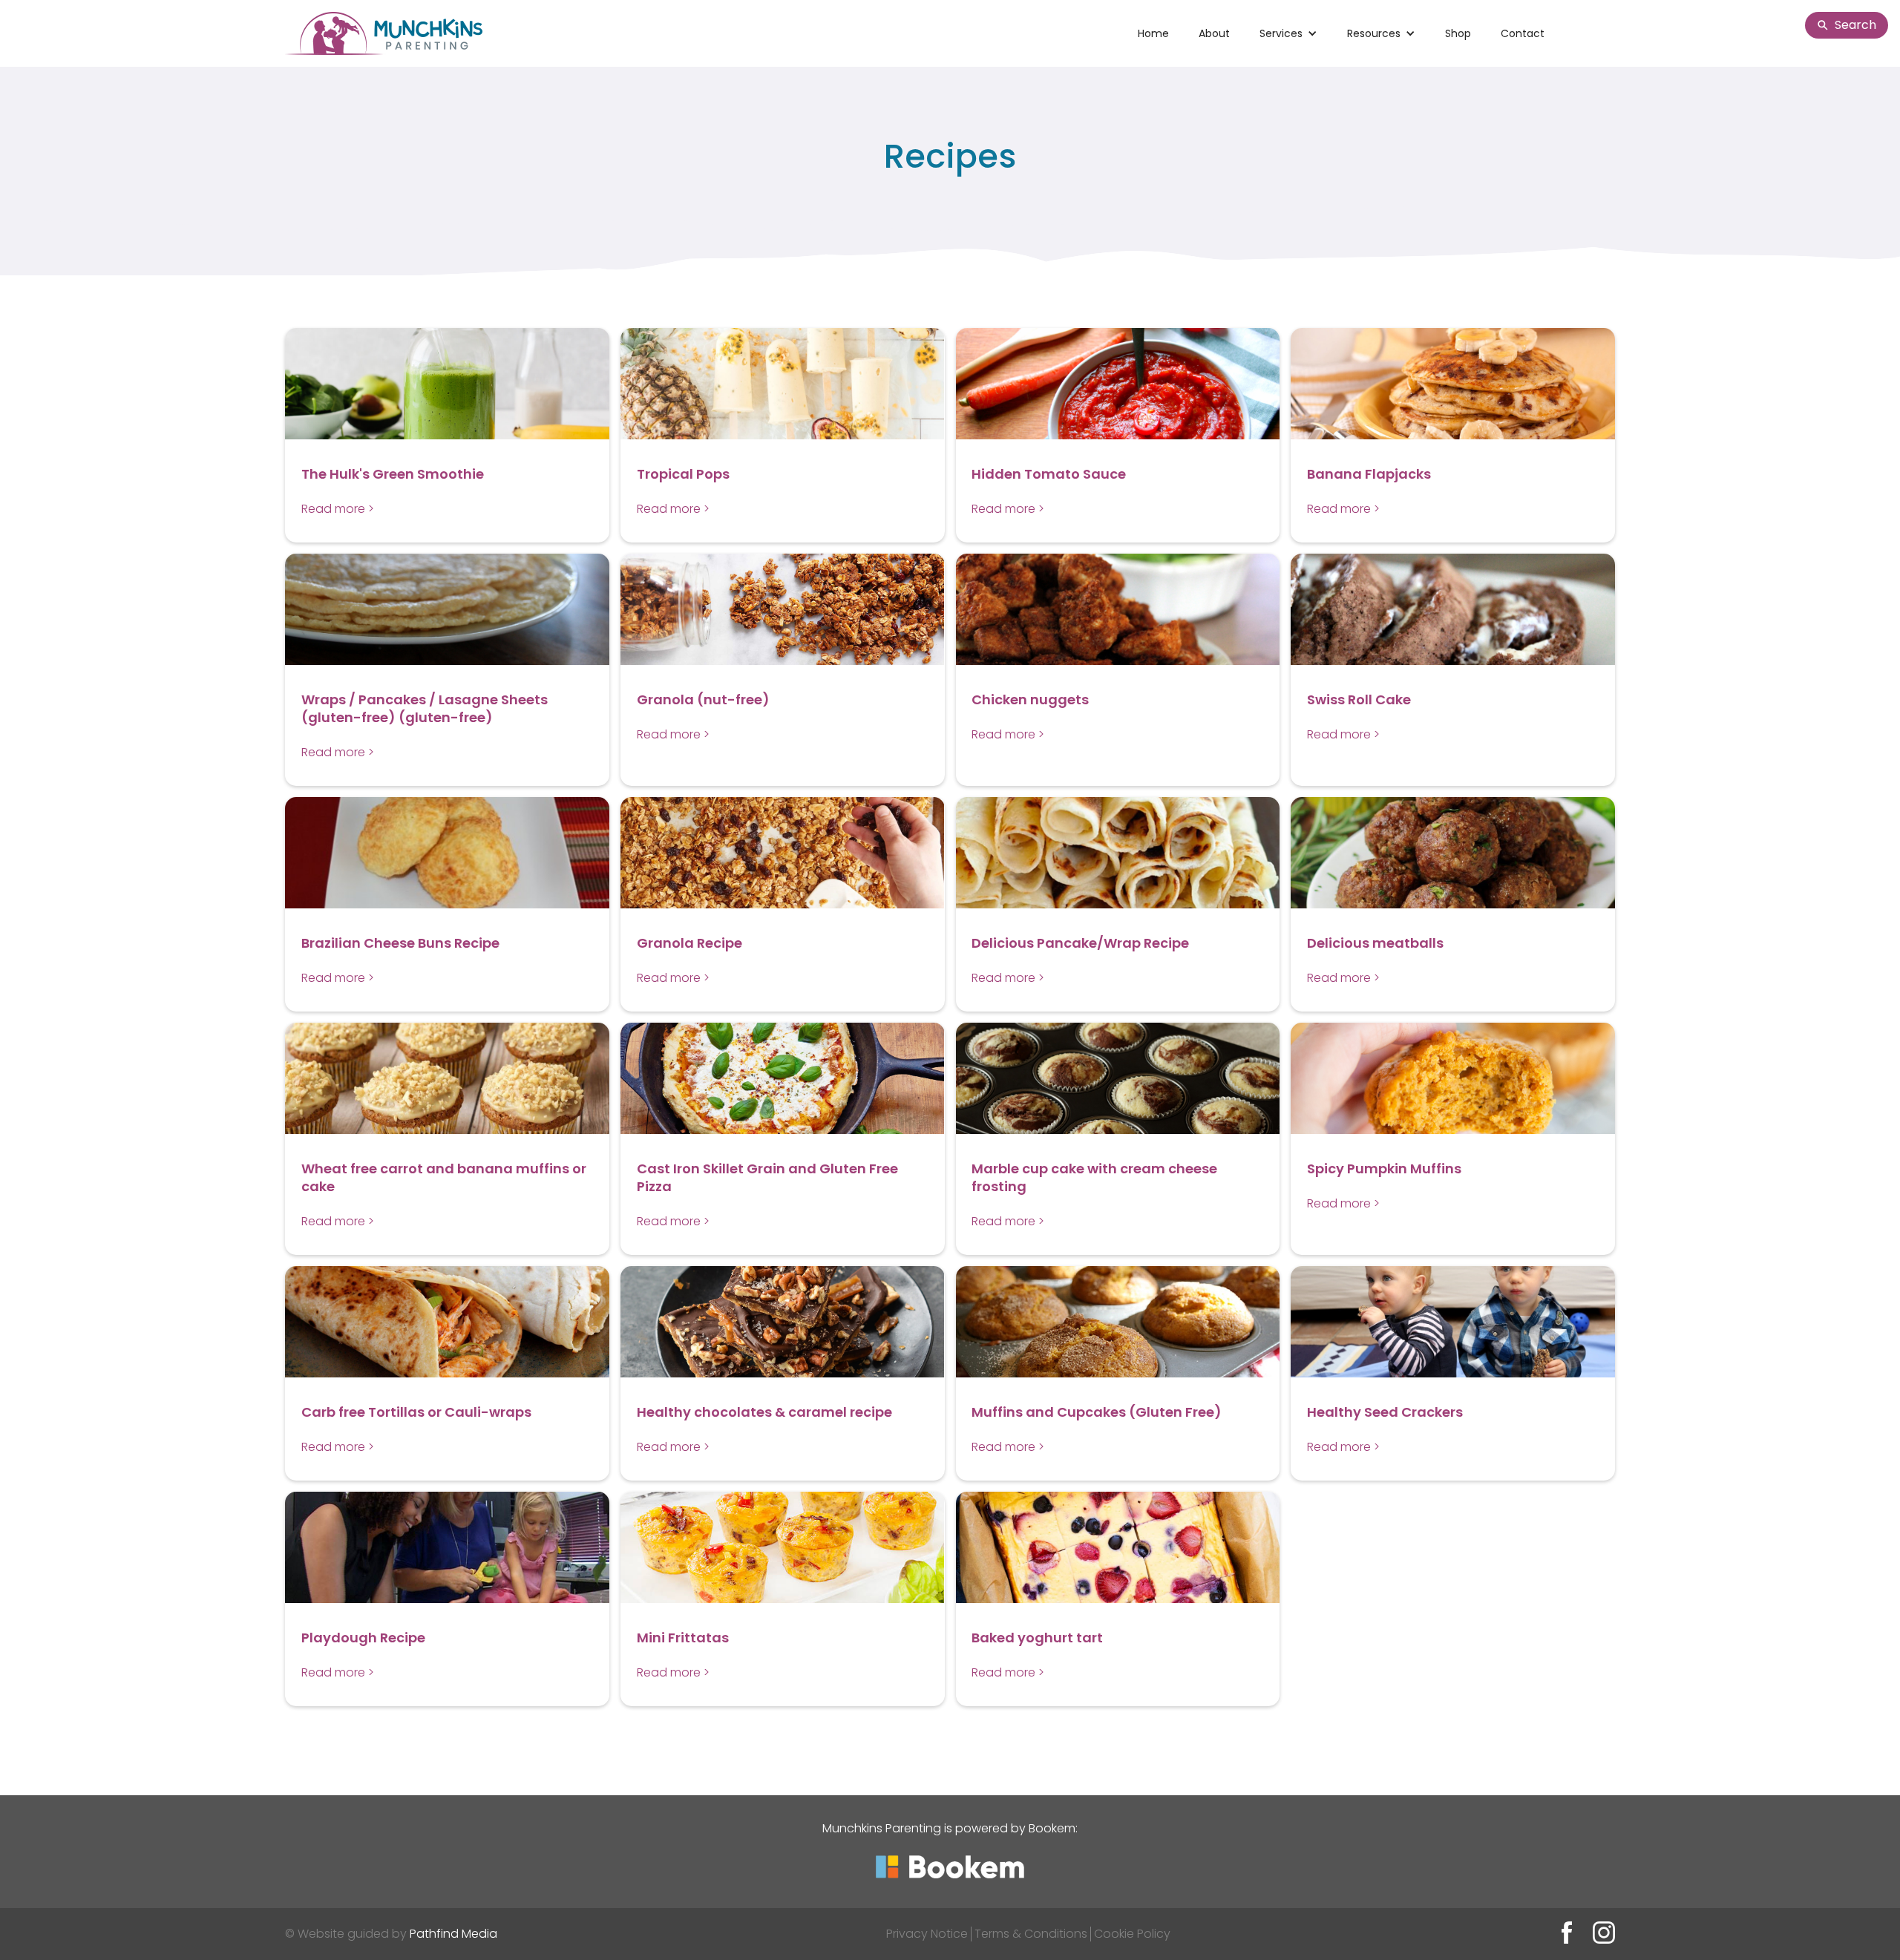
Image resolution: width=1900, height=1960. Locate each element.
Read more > (338, 509)
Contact (1523, 33)
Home (1153, 33)
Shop (1458, 33)
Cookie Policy (1132, 1934)
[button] (1288, 33)
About (1214, 33)
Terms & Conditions (1031, 1934)
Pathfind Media (453, 1934)
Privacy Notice (927, 1934)
